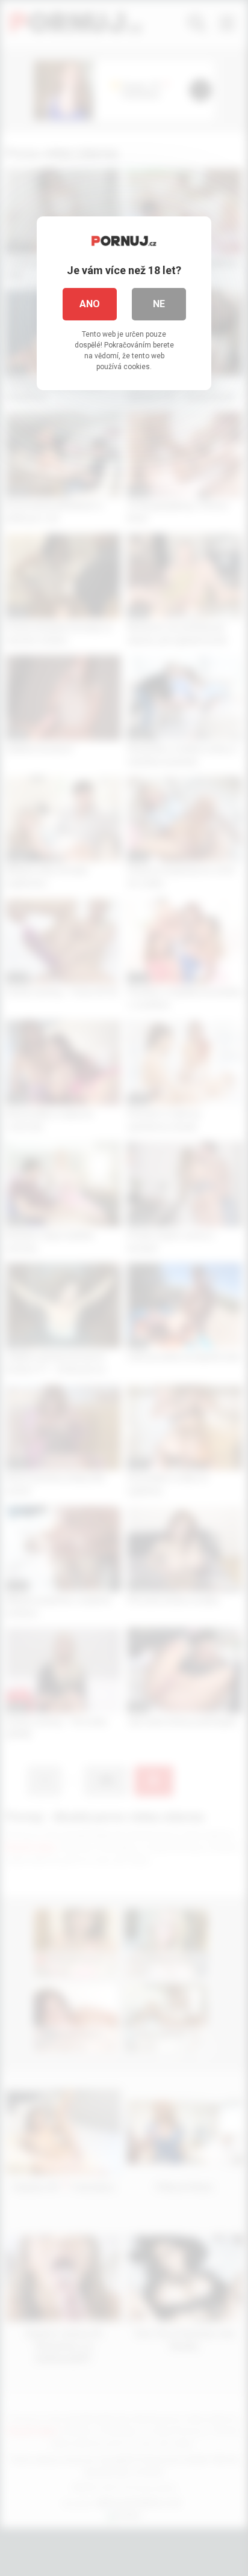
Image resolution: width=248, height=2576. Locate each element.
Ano (90, 304)
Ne (159, 304)
